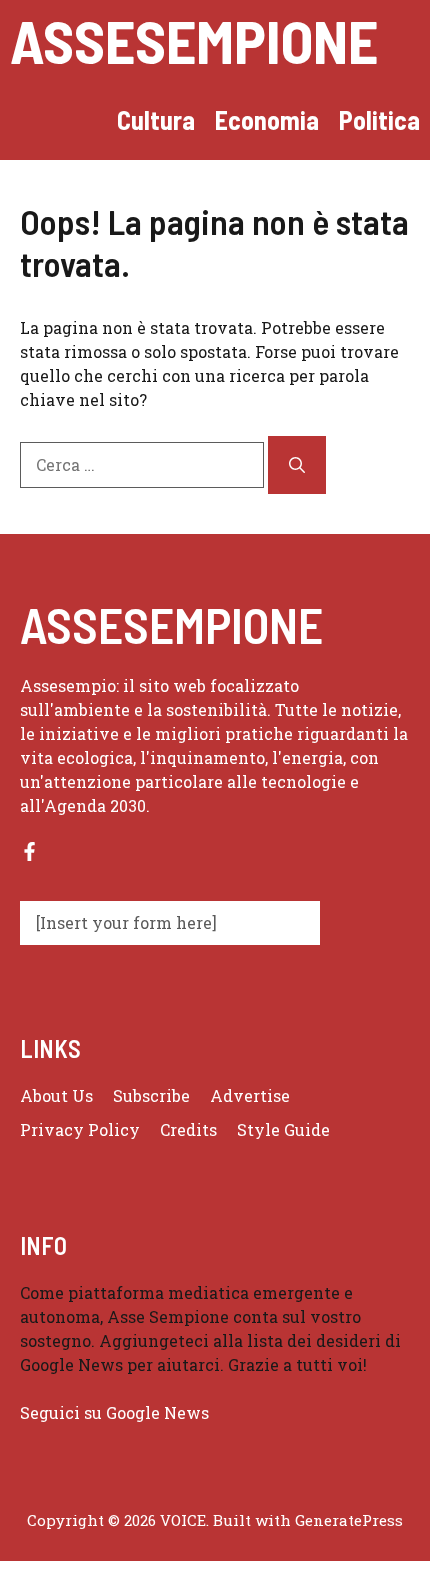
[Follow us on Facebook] (29, 851)
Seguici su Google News (116, 1412)
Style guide (283, 1129)
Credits (188, 1129)
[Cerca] (297, 465)
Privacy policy (80, 1129)
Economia (267, 119)
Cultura (156, 119)
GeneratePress (349, 1520)
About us (56, 1095)
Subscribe (151, 1095)
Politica (379, 119)
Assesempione (194, 40)
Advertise (250, 1095)
